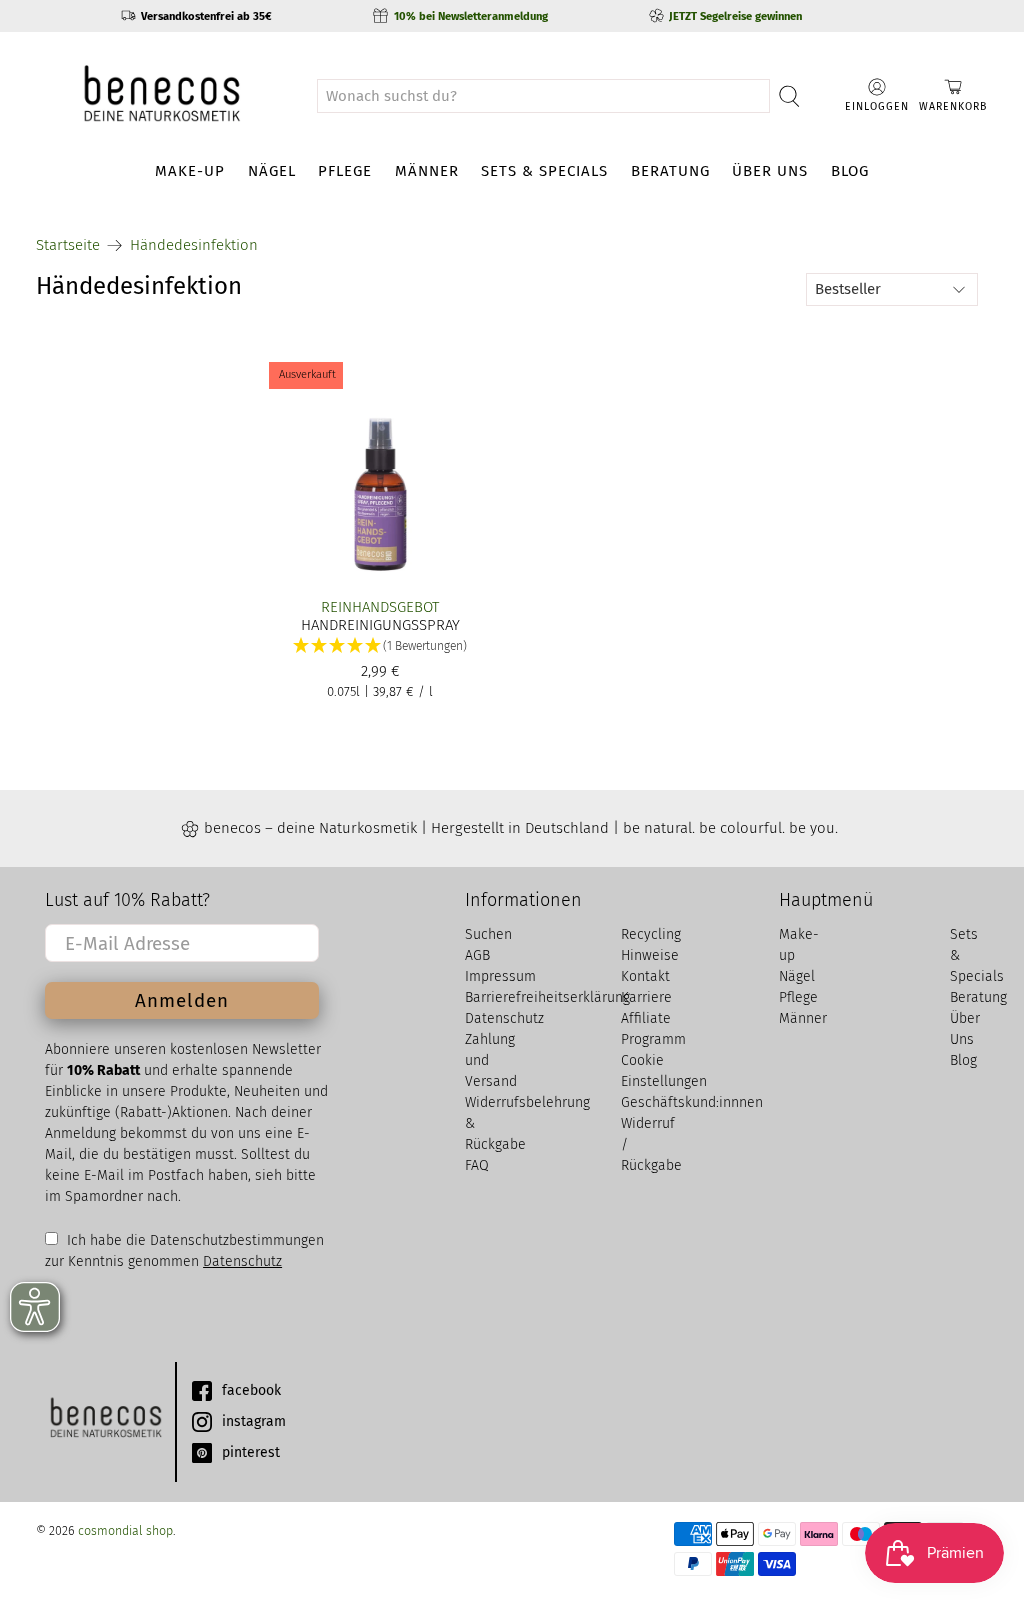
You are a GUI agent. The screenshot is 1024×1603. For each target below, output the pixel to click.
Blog (850, 171)
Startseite (68, 245)
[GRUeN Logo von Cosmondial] (105, 1422)
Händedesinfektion (194, 245)
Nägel (272, 171)
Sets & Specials (544, 171)
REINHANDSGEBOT (380, 607)
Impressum (500, 976)
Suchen (488, 934)
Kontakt (645, 976)
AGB (477, 955)
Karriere (646, 997)
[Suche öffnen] (789, 96)
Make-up (190, 171)
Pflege (345, 171)
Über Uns (770, 171)
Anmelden (182, 1000)
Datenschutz (242, 1261)
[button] (380, 646)
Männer (427, 171)
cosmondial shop (125, 1530)
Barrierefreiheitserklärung (547, 997)
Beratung (670, 171)
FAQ (477, 1165)
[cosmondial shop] (162, 95)
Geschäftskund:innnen (692, 1102)
